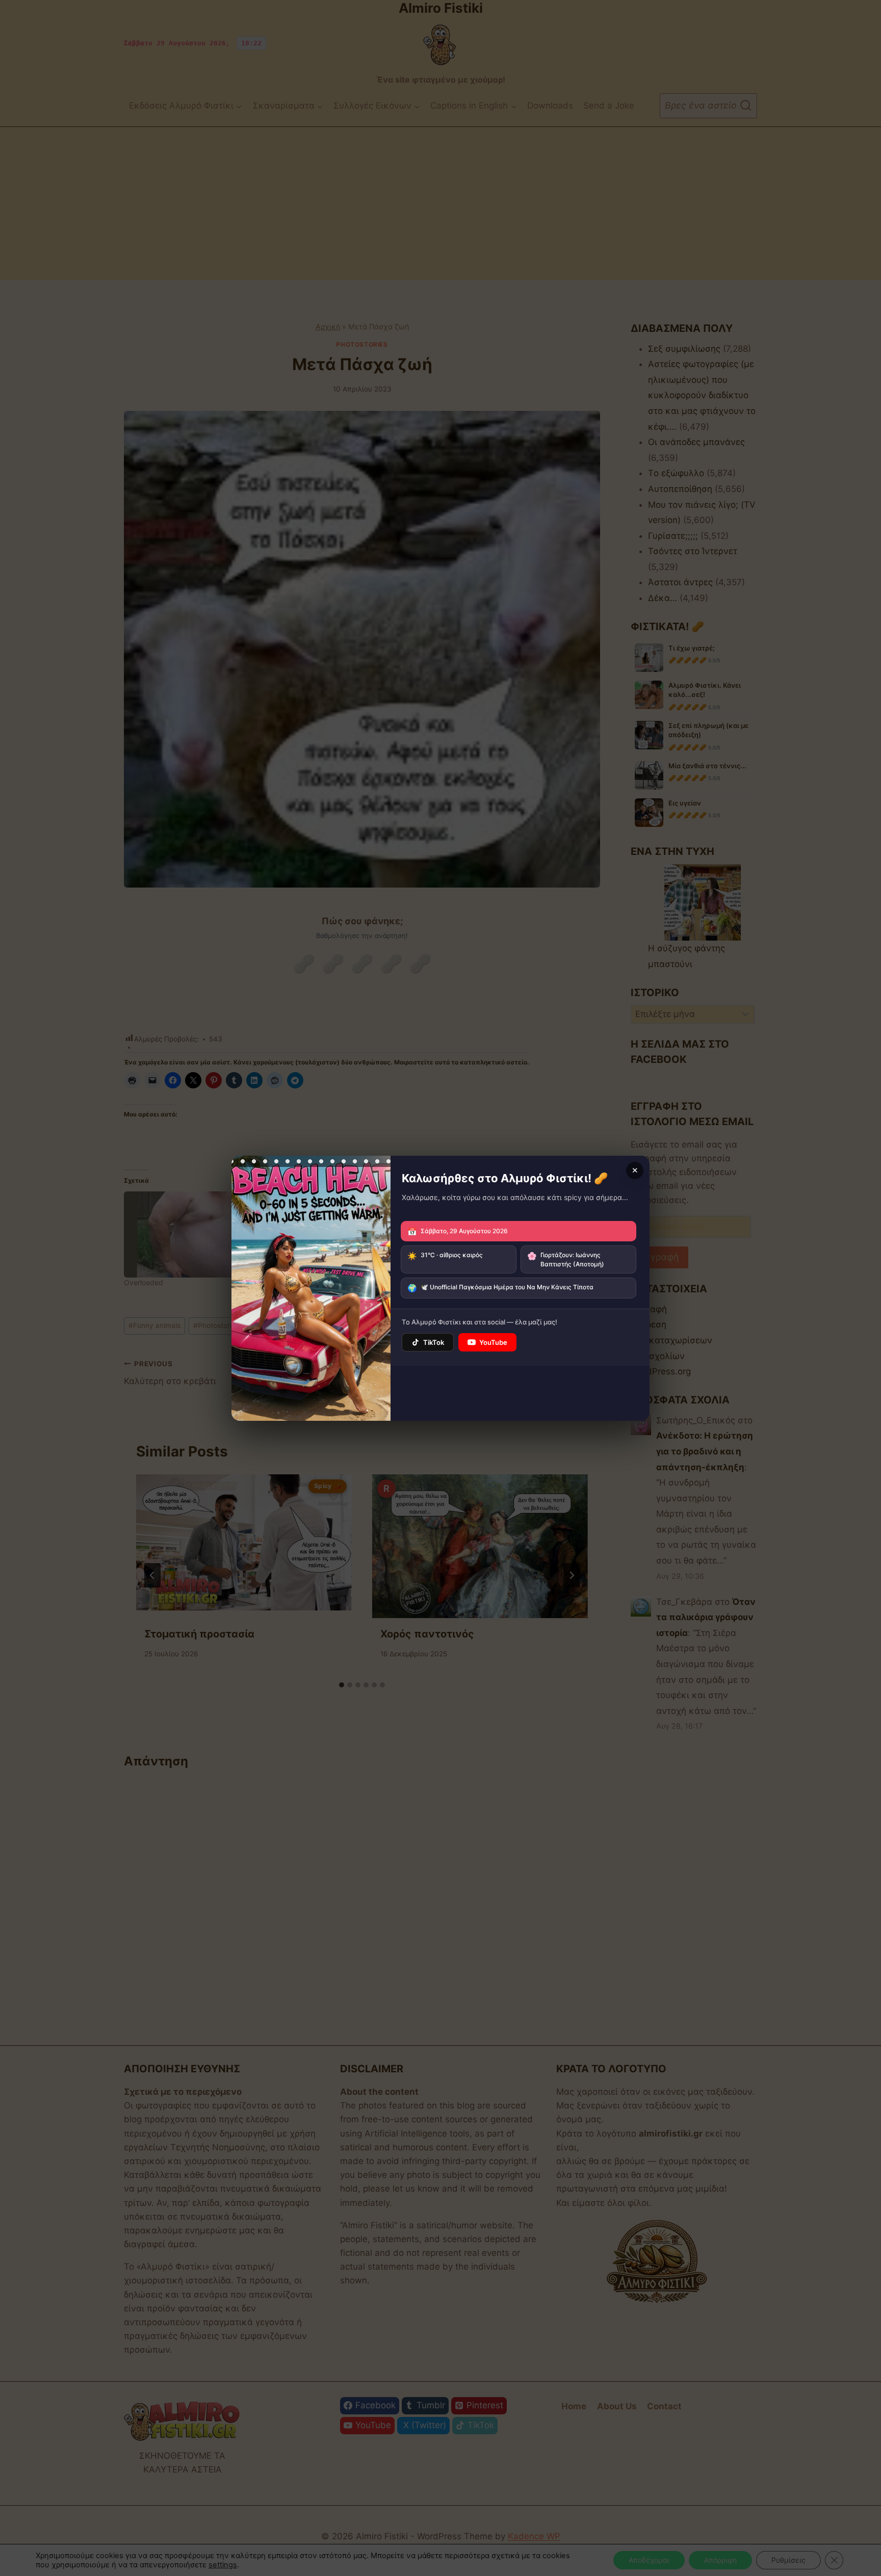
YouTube (493, 1342)
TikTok (434, 1342)
